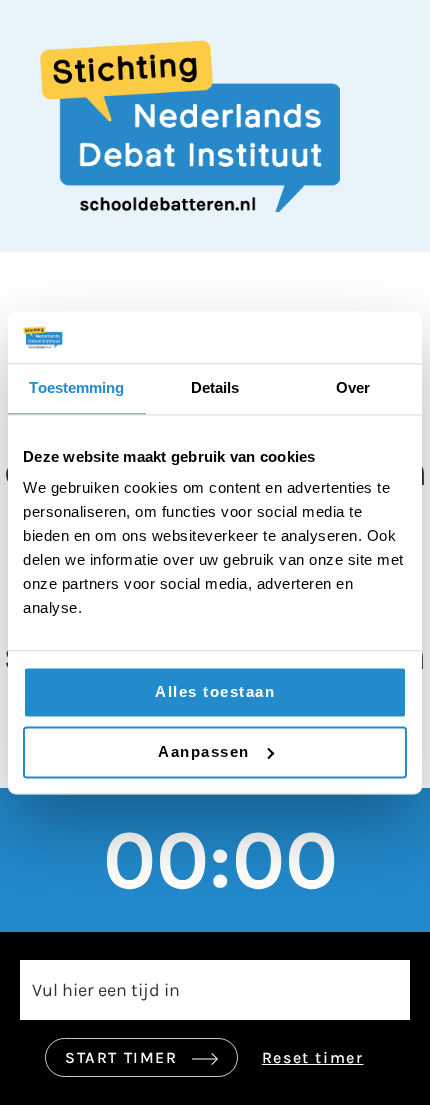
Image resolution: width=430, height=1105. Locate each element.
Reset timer (313, 1057)
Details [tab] (215, 387)
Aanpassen (204, 751)
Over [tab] (353, 387)
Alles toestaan (215, 692)
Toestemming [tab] (76, 387)
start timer (124, 1057)
